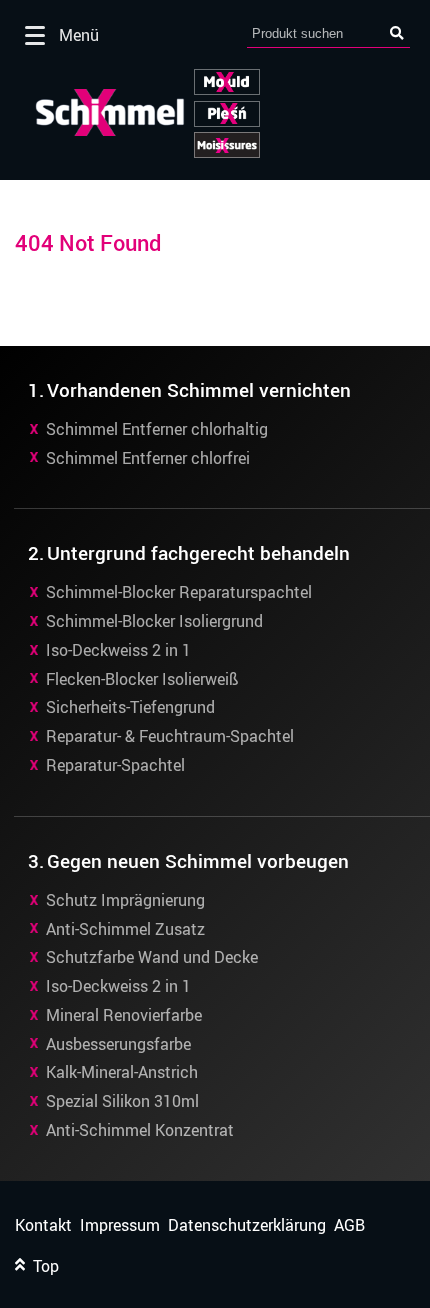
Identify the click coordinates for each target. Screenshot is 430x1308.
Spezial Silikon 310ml (122, 1101)
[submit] (397, 33)
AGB (349, 1225)
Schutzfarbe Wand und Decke (152, 957)
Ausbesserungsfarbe (118, 1044)
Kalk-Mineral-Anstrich (122, 1072)
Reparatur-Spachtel (115, 765)
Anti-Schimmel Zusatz (125, 929)
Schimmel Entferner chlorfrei (148, 458)
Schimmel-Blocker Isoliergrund (154, 621)
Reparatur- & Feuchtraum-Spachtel (170, 736)
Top (42, 1266)
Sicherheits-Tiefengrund (130, 707)
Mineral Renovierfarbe (124, 1015)
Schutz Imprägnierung (125, 900)
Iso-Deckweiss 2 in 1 (118, 650)
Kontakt (43, 1225)
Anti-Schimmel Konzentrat (140, 1130)
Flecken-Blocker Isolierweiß (142, 679)
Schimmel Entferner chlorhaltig (157, 429)
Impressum (120, 1225)
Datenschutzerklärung (247, 1225)
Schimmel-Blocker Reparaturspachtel (179, 592)
